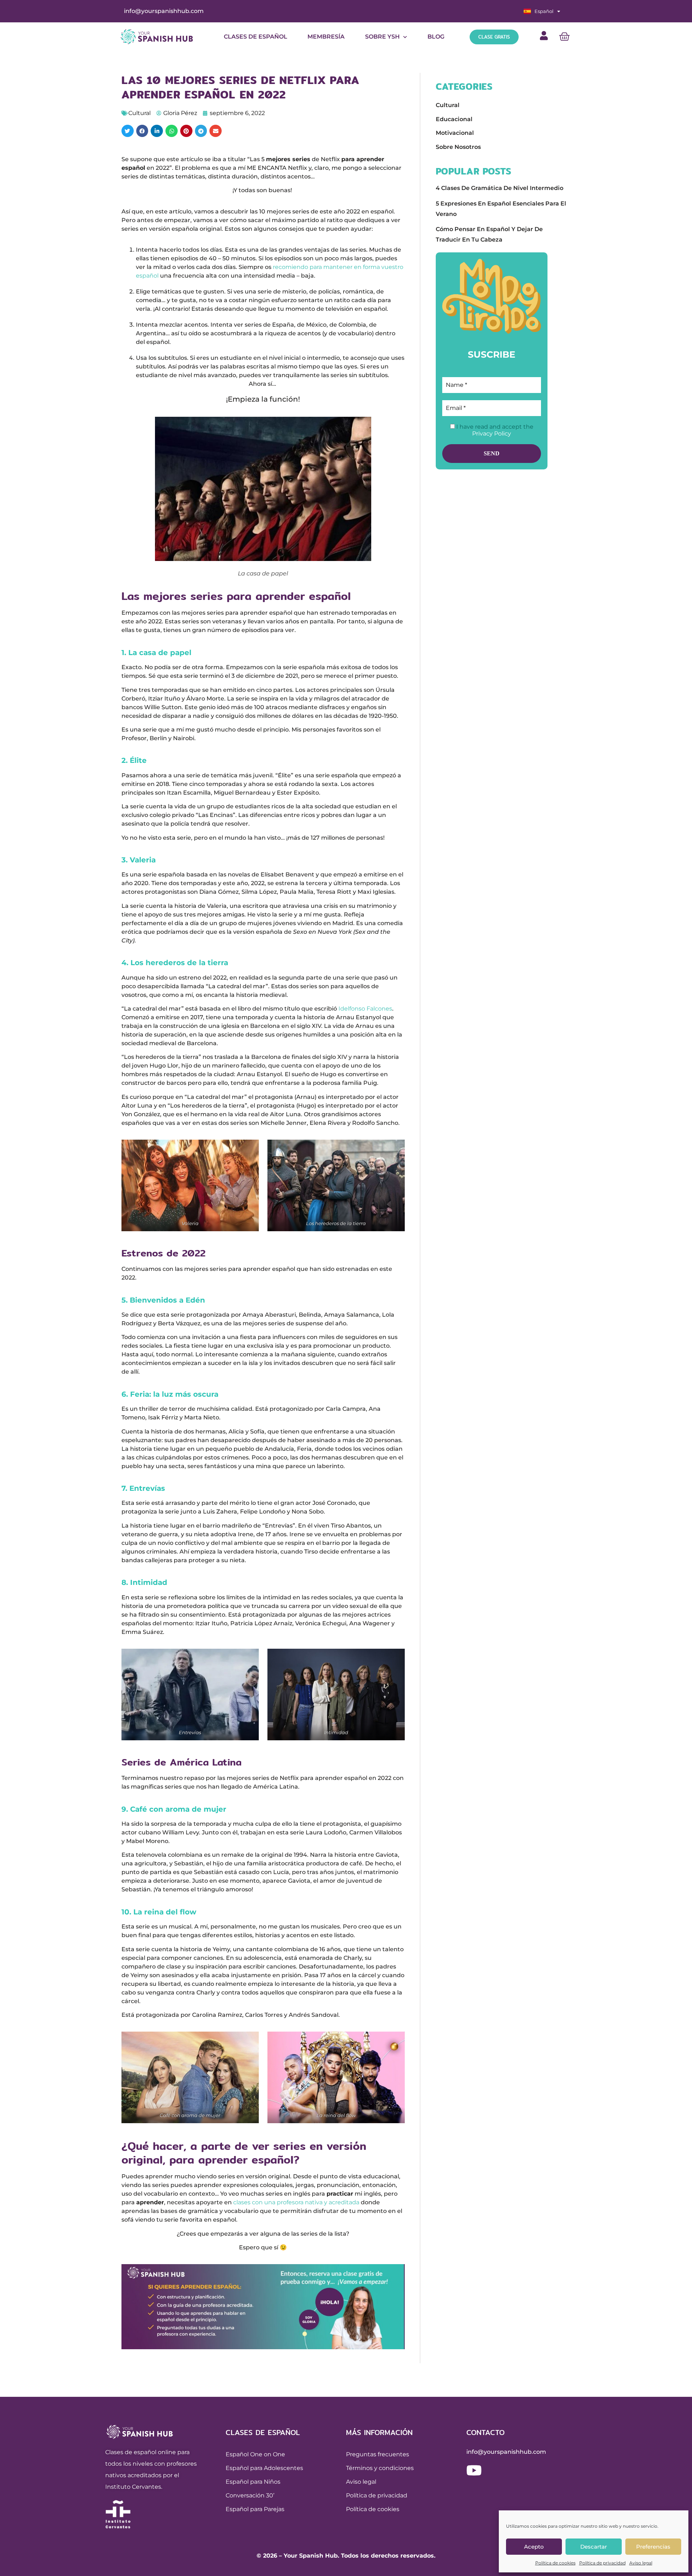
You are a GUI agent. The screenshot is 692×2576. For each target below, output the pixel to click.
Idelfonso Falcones (365, 1009)
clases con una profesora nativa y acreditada (296, 2202)
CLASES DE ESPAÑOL (256, 37)
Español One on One (255, 2454)
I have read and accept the (494, 430)
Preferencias (653, 2547)
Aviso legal (641, 2563)
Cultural (139, 113)
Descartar (594, 2547)
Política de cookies (555, 2563)
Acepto (534, 2547)
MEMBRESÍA (326, 37)
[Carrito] (564, 37)
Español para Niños (253, 2482)
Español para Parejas (255, 2509)
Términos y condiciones (380, 2468)
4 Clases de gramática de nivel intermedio (500, 188)
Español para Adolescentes (264, 2468)
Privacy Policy (492, 434)
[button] (128, 131)
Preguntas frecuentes (378, 2454)
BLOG (436, 37)
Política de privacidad (602, 2563)
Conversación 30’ (250, 2495)
